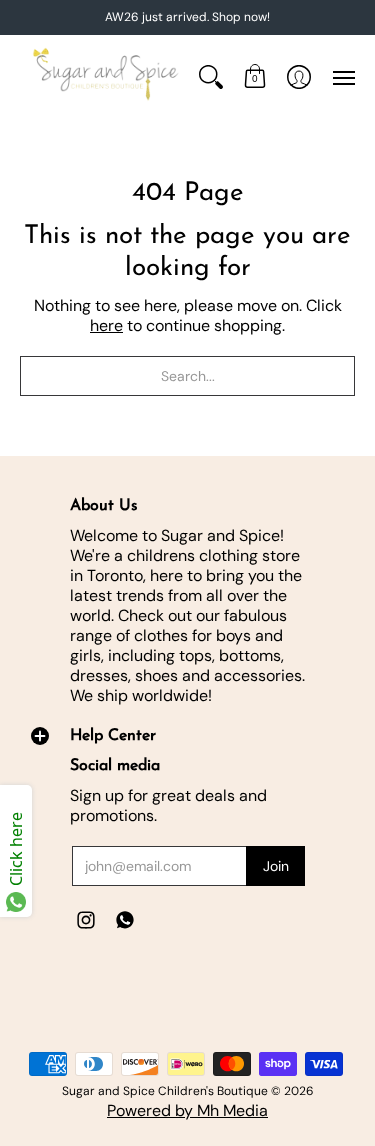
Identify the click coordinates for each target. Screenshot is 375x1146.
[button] (255, 76)
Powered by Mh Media (187, 1110)
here (106, 325)
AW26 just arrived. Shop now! (187, 17)
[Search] (211, 76)
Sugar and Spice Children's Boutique (165, 1091)
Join (276, 866)
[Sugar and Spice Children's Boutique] (104, 76)
